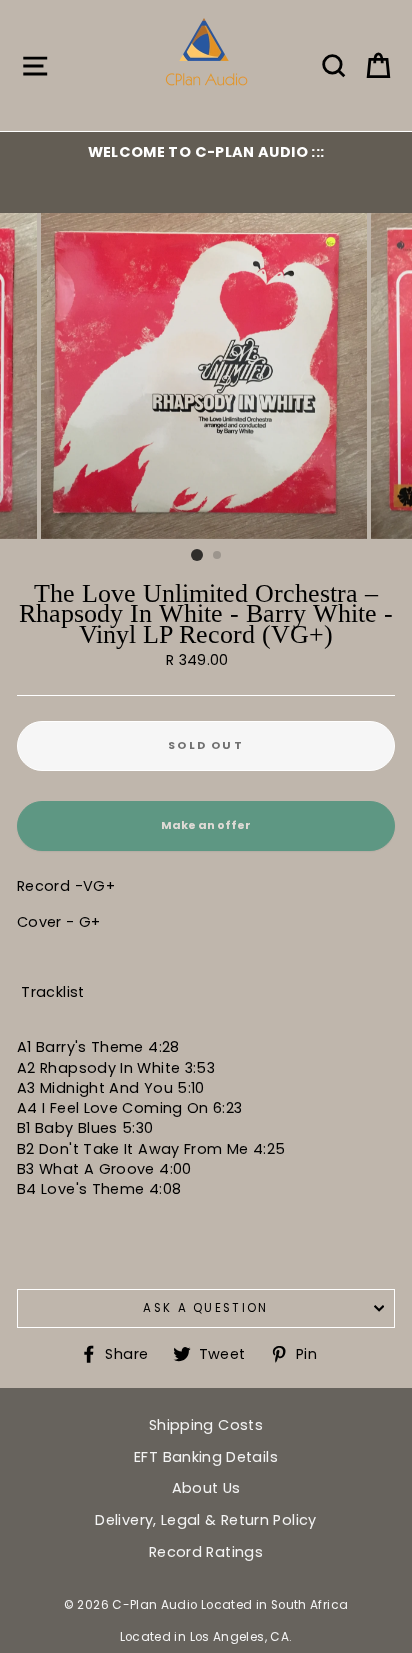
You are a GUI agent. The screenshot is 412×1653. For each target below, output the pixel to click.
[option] (206, 152)
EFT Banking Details (206, 1457)
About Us (206, 1488)
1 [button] (197, 555)
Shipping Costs (206, 1425)
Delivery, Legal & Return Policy (205, 1520)
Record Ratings (206, 1552)
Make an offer (206, 834)
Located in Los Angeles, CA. (206, 1637)
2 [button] (218, 556)
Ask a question (205, 1308)
